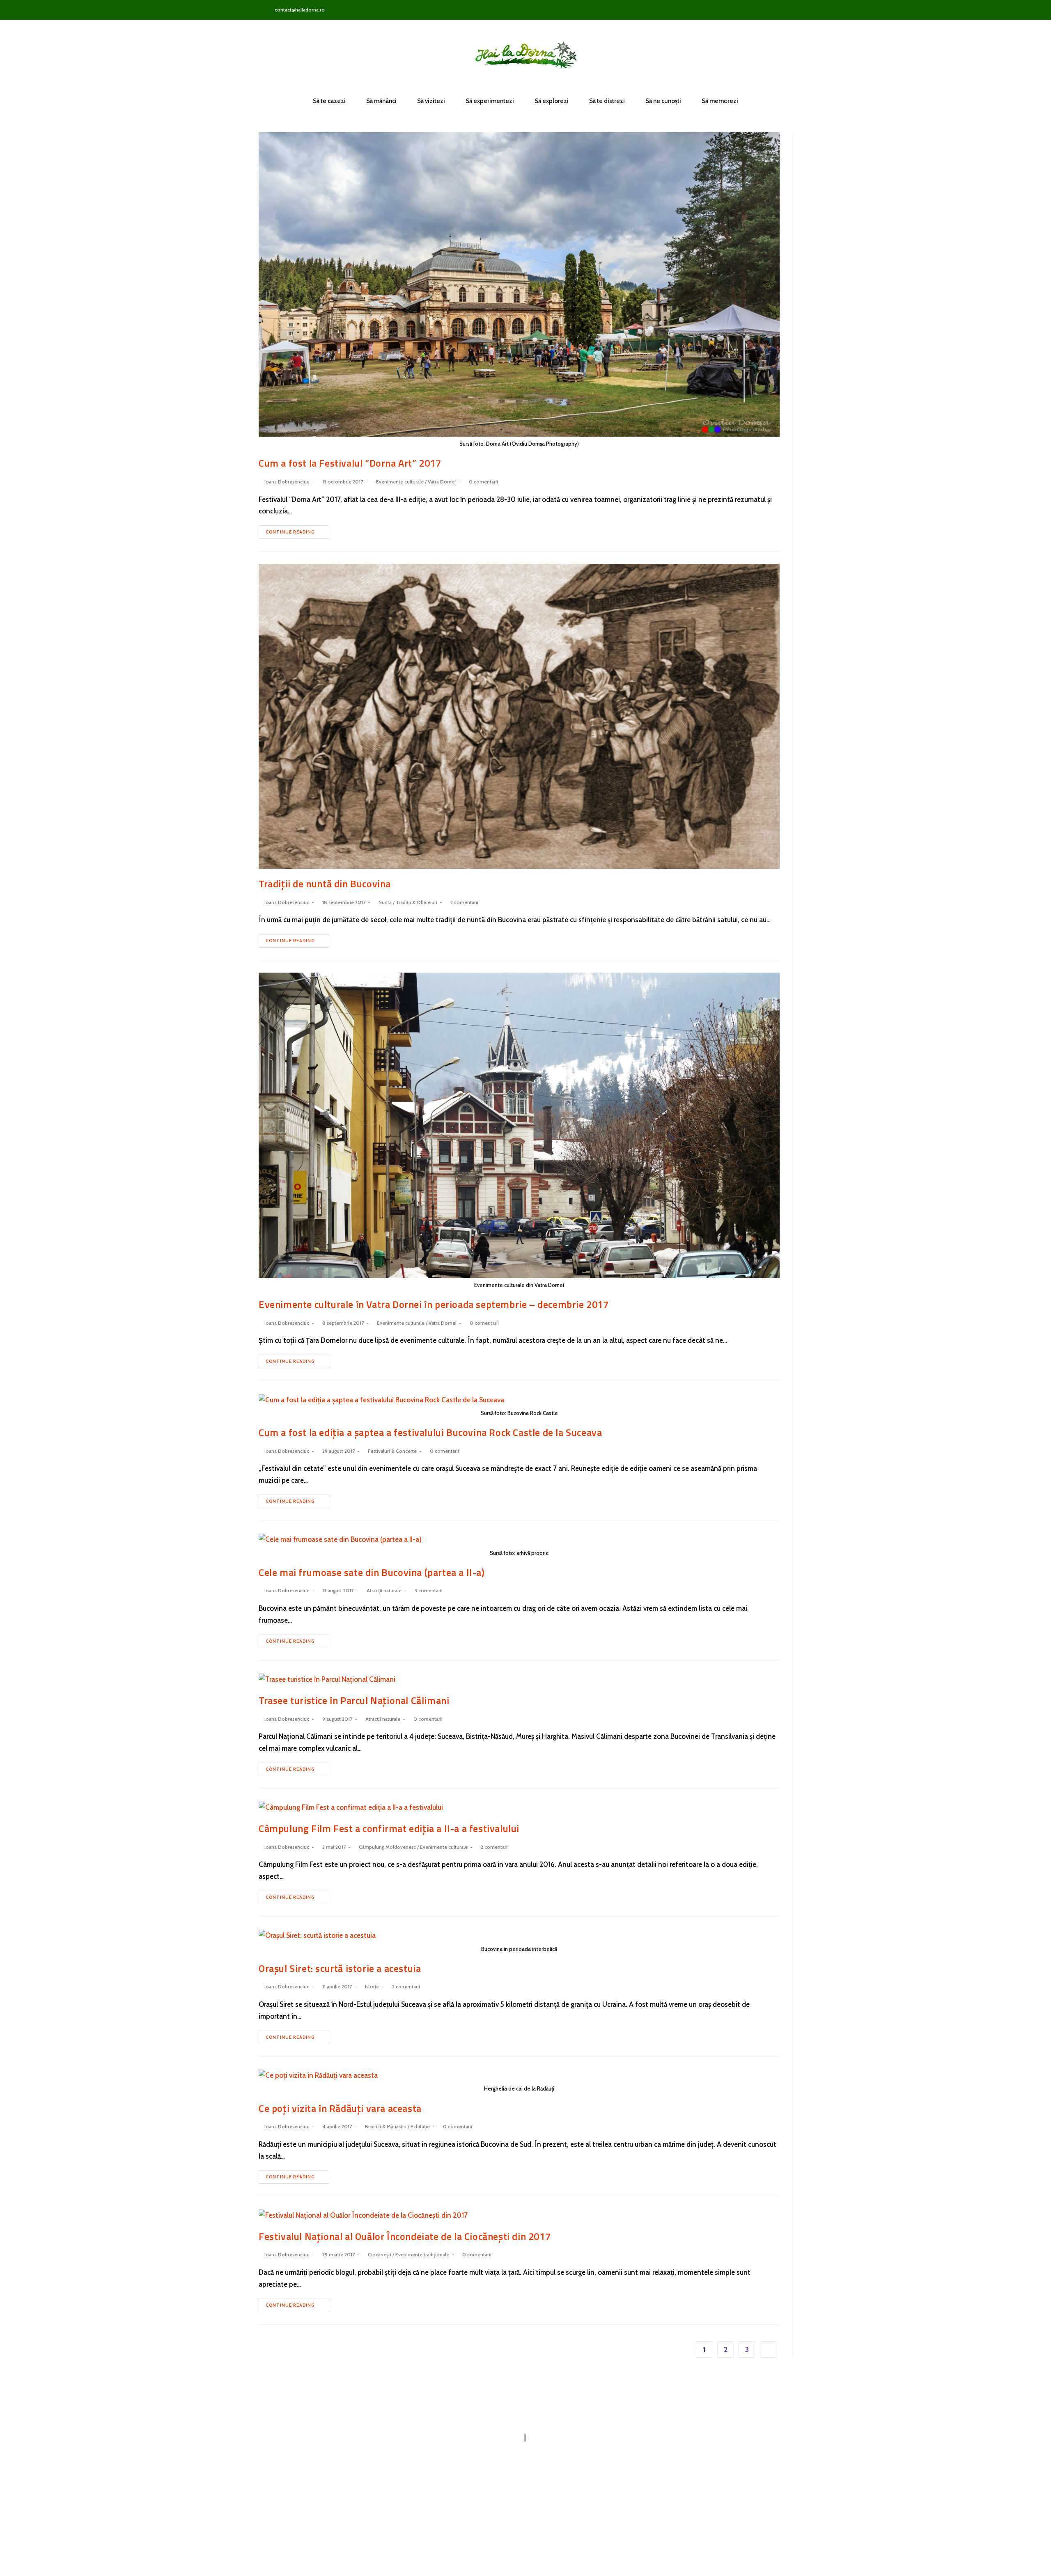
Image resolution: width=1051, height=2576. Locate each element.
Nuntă (385, 902)
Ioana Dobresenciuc (287, 482)
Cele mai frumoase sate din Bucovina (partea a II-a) (372, 1572)
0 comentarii (483, 482)
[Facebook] (755, 10)
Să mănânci (381, 101)
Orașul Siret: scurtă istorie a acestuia (340, 1968)
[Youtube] (783, 10)
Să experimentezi (490, 101)
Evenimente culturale (400, 482)
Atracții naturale (384, 1590)
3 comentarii (429, 1590)
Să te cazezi (329, 101)
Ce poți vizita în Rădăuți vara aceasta (340, 2108)
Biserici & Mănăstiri (386, 2126)
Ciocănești (380, 2254)
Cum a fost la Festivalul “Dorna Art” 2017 (350, 463)
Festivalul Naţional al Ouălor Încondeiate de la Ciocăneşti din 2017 (405, 2236)
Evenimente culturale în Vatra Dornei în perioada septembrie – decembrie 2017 (434, 1304)
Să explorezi (552, 101)
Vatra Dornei (442, 482)
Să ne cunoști (663, 101)
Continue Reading (290, 532)
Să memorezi (720, 101)
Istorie (372, 1986)
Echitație (420, 2126)
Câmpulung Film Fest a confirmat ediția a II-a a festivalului (389, 1828)
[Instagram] (769, 10)
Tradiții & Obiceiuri (416, 902)
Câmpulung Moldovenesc (387, 1847)
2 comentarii (464, 902)
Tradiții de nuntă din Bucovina (325, 884)
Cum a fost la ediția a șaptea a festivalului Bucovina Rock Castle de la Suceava (430, 1432)
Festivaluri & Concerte (392, 1451)
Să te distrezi (607, 101)
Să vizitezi (431, 101)
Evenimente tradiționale (422, 2254)
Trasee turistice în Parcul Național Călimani (354, 1700)
